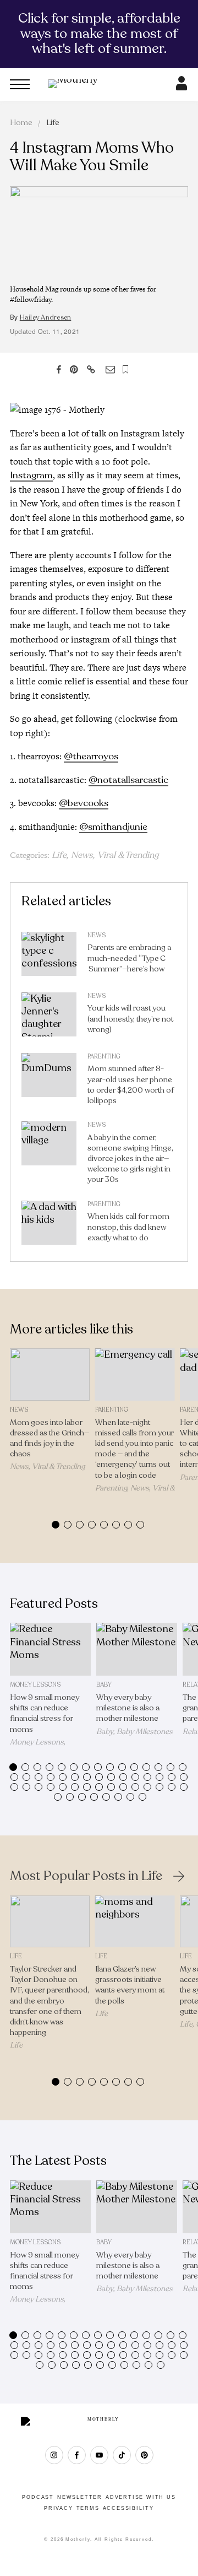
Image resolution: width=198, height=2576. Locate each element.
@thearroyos (91, 756)
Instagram (31, 475)
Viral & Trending (128, 855)
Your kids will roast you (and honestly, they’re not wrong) (130, 1019)
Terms (88, 2508)
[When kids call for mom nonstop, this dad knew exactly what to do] (49, 1225)
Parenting (104, 1057)
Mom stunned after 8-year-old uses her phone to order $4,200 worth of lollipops (131, 1085)
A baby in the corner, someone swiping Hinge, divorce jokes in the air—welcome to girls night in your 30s (130, 1159)
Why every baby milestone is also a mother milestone (128, 1708)
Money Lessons (35, 1685)
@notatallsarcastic (128, 780)
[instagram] (54, 2455)
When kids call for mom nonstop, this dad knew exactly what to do (128, 1227)
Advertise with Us (141, 2497)
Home (21, 123)
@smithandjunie (113, 827)
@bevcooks (84, 803)
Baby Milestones (145, 1732)
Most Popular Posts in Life (86, 1876)
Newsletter (80, 2497)
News (82, 855)
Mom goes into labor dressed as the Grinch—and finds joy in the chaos (50, 1438)
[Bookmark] (126, 369)
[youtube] (99, 2455)
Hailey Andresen (46, 317)
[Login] (182, 87)
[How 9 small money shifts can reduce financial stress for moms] (50, 1649)
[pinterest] (144, 2455)
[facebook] (77, 2455)
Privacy (59, 2508)
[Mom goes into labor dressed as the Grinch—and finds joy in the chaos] (50, 1375)
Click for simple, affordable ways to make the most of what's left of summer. (99, 33)
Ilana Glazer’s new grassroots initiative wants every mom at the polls (130, 1985)
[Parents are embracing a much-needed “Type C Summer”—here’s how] (49, 957)
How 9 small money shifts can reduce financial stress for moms (45, 1713)
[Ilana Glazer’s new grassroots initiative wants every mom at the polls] (135, 1922)
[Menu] (20, 84)
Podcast (38, 2497)
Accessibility (128, 2508)
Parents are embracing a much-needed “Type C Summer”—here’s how (129, 958)
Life (53, 123)
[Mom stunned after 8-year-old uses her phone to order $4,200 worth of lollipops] (49, 1082)
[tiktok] (122, 2455)
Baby (104, 1685)
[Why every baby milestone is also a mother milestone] (137, 1649)
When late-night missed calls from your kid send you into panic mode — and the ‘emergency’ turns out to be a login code (134, 1449)
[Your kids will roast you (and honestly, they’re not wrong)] (49, 1017)
